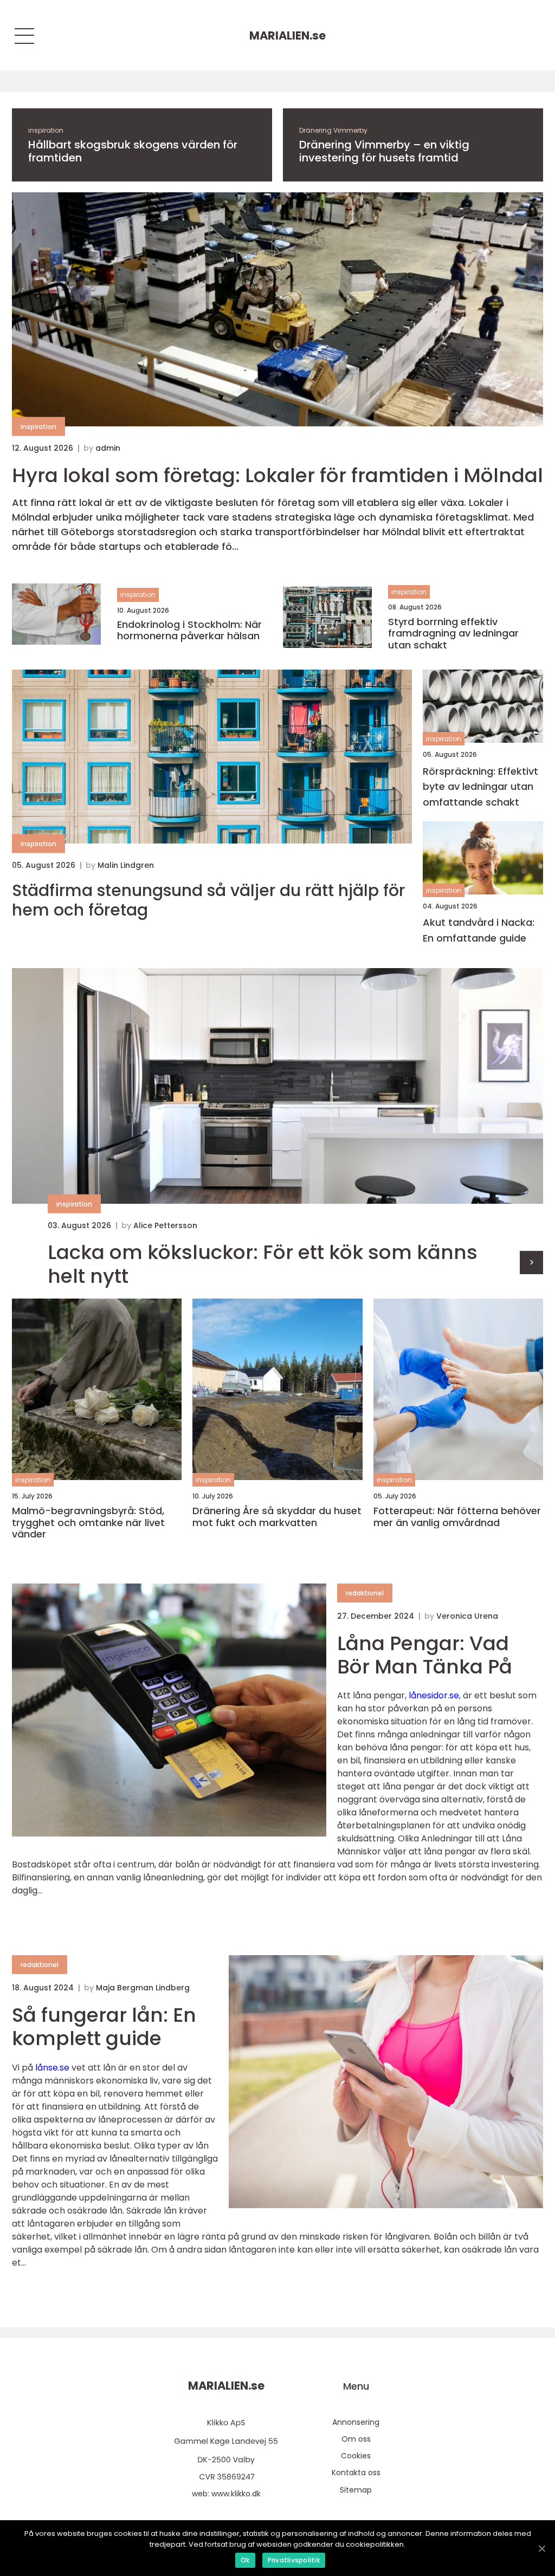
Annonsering (356, 2422)
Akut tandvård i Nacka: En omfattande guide (479, 930)
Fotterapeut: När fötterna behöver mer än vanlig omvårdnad (457, 1517)
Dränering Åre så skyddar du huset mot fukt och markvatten (277, 1517)
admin (108, 448)
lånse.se (52, 2068)
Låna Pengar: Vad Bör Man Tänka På (425, 1655)
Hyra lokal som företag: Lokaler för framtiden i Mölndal (277, 475)
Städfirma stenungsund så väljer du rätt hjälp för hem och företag (208, 900)
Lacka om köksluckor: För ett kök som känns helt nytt (263, 1264)
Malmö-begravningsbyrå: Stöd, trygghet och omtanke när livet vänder (88, 1523)
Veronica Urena (467, 1616)
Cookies (356, 2456)
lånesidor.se (434, 1695)
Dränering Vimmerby (333, 130)
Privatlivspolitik (294, 2560)
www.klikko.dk (236, 2494)
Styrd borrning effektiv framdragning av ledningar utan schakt (453, 634)
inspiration (46, 130)
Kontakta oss (356, 2473)
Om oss (356, 2439)
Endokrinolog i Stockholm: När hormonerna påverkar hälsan (189, 630)
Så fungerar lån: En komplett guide (104, 2027)
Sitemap (356, 2490)
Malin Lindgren (126, 865)
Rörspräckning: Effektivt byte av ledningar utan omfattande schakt (480, 787)
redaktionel (365, 1593)
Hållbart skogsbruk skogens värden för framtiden (133, 151)
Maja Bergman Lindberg (143, 1988)
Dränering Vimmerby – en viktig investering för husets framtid (384, 151)
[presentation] (531, 1263)
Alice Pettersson (165, 1225)
